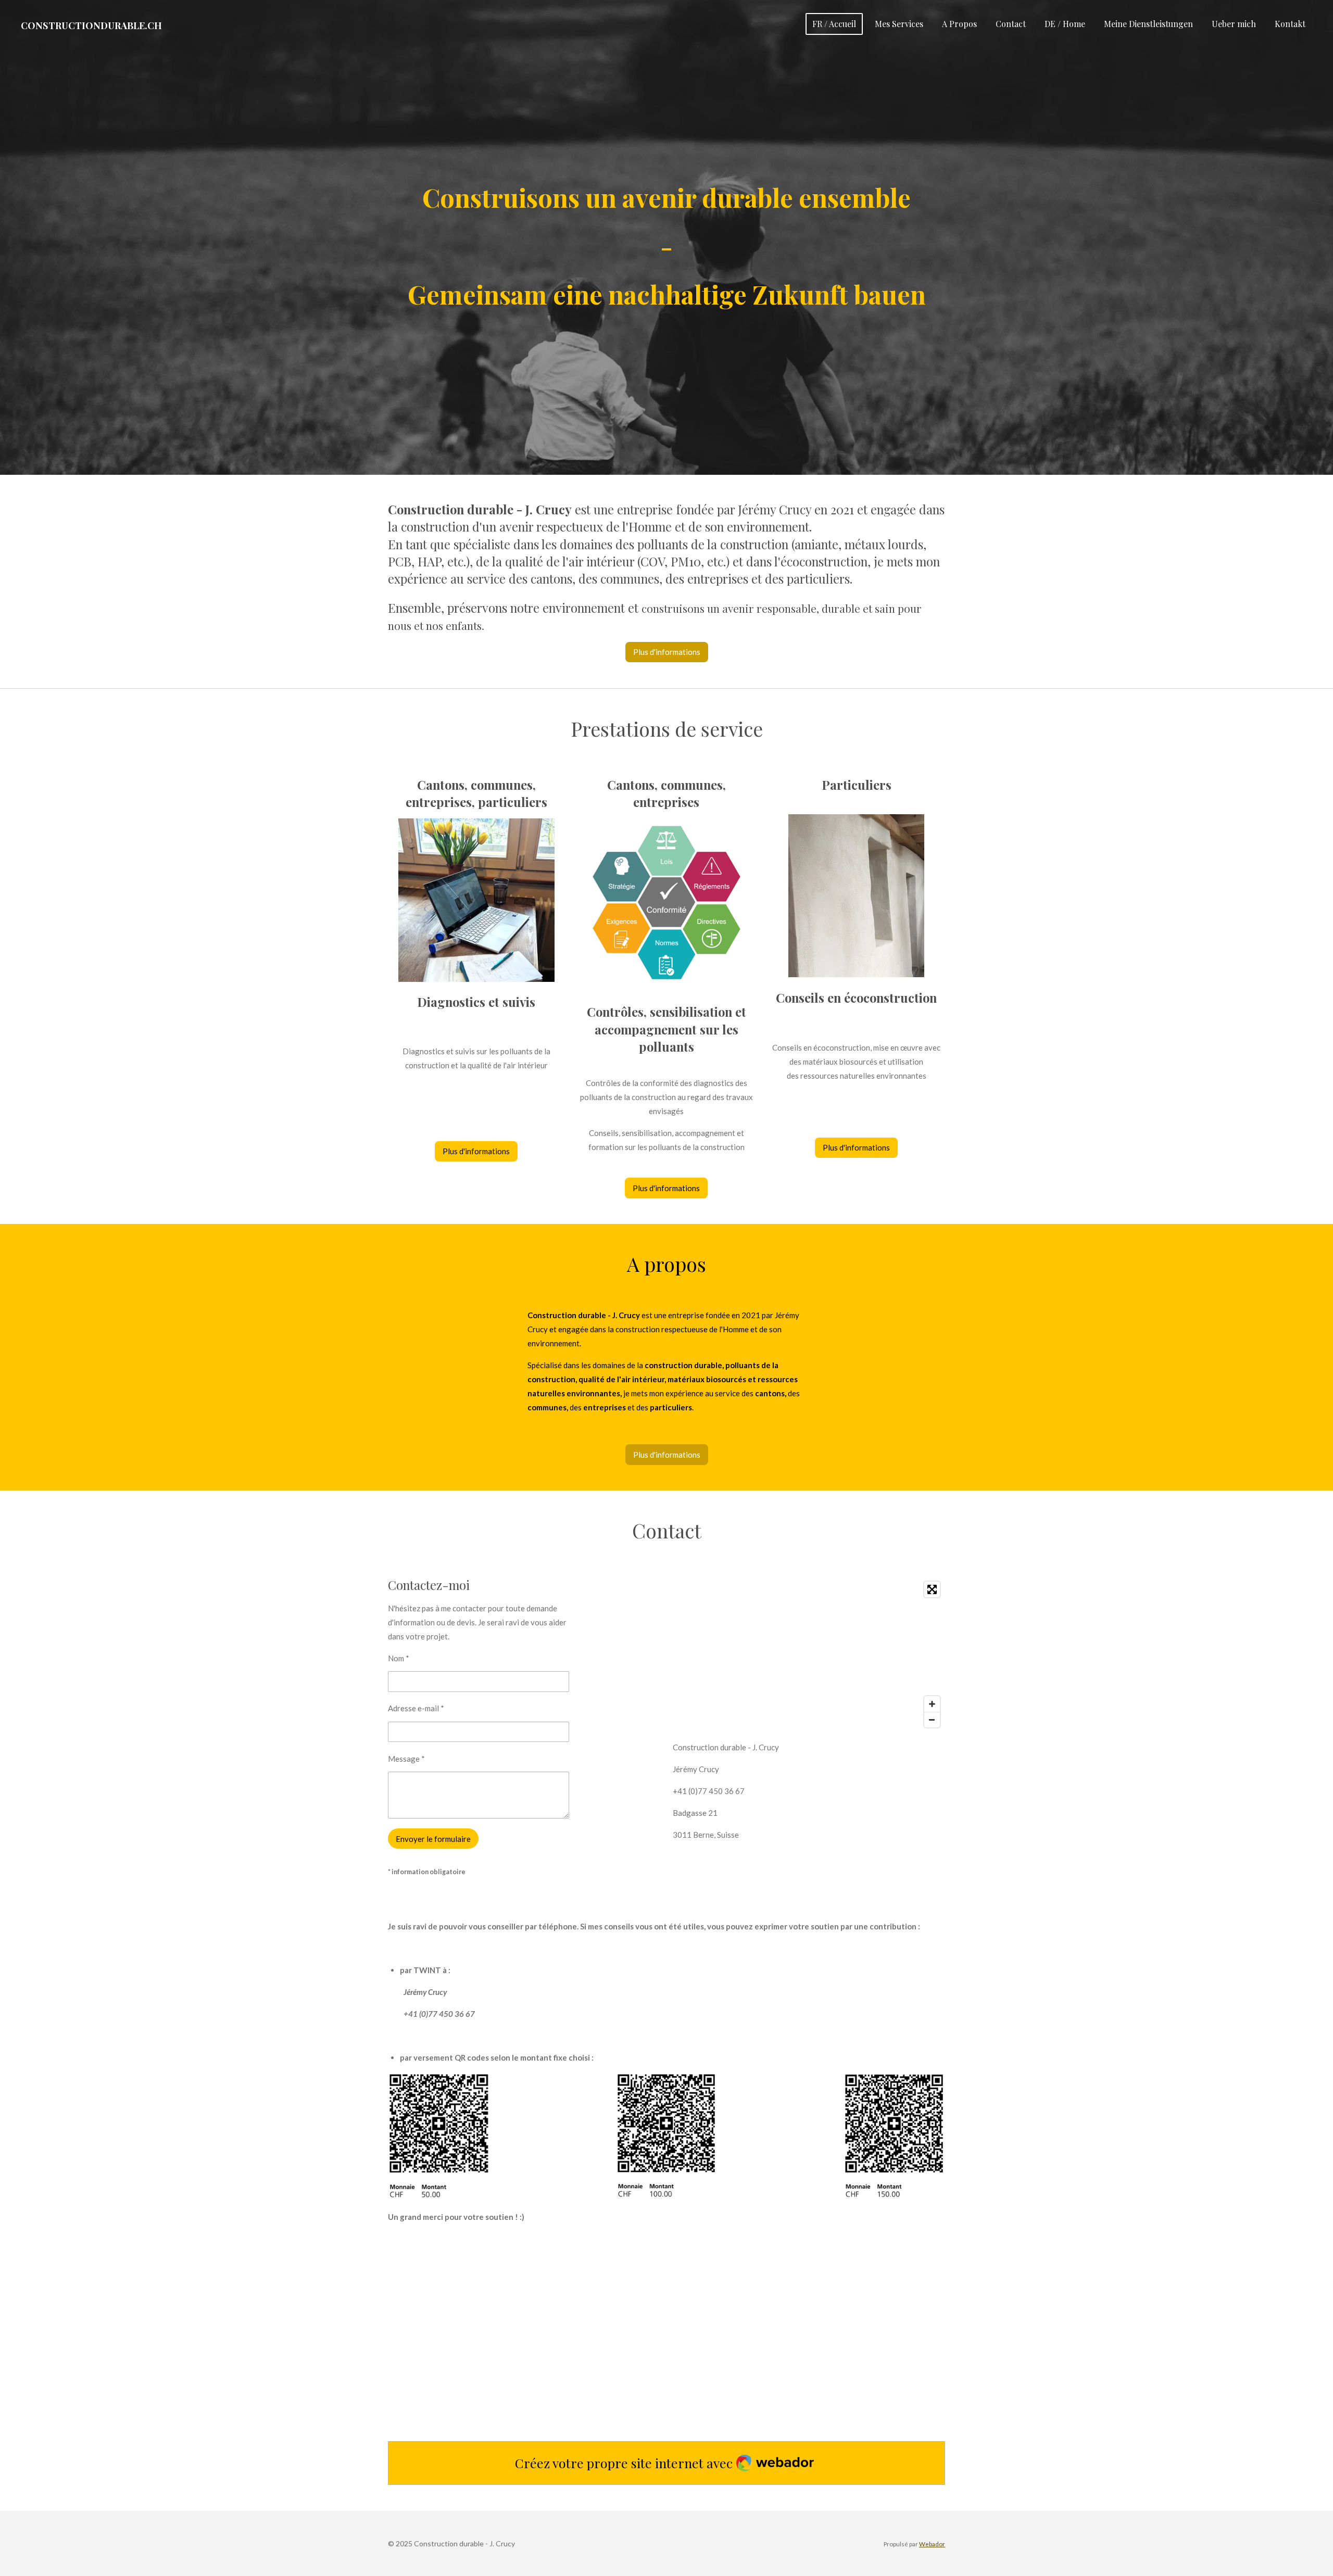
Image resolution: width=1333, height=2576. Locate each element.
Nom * (399, 1658)
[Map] (809, 1655)
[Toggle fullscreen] (932, 1589)
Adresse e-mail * (416, 1708)
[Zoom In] (932, 1704)
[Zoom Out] (932, 1720)
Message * (406, 1759)
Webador (932, 2544)
